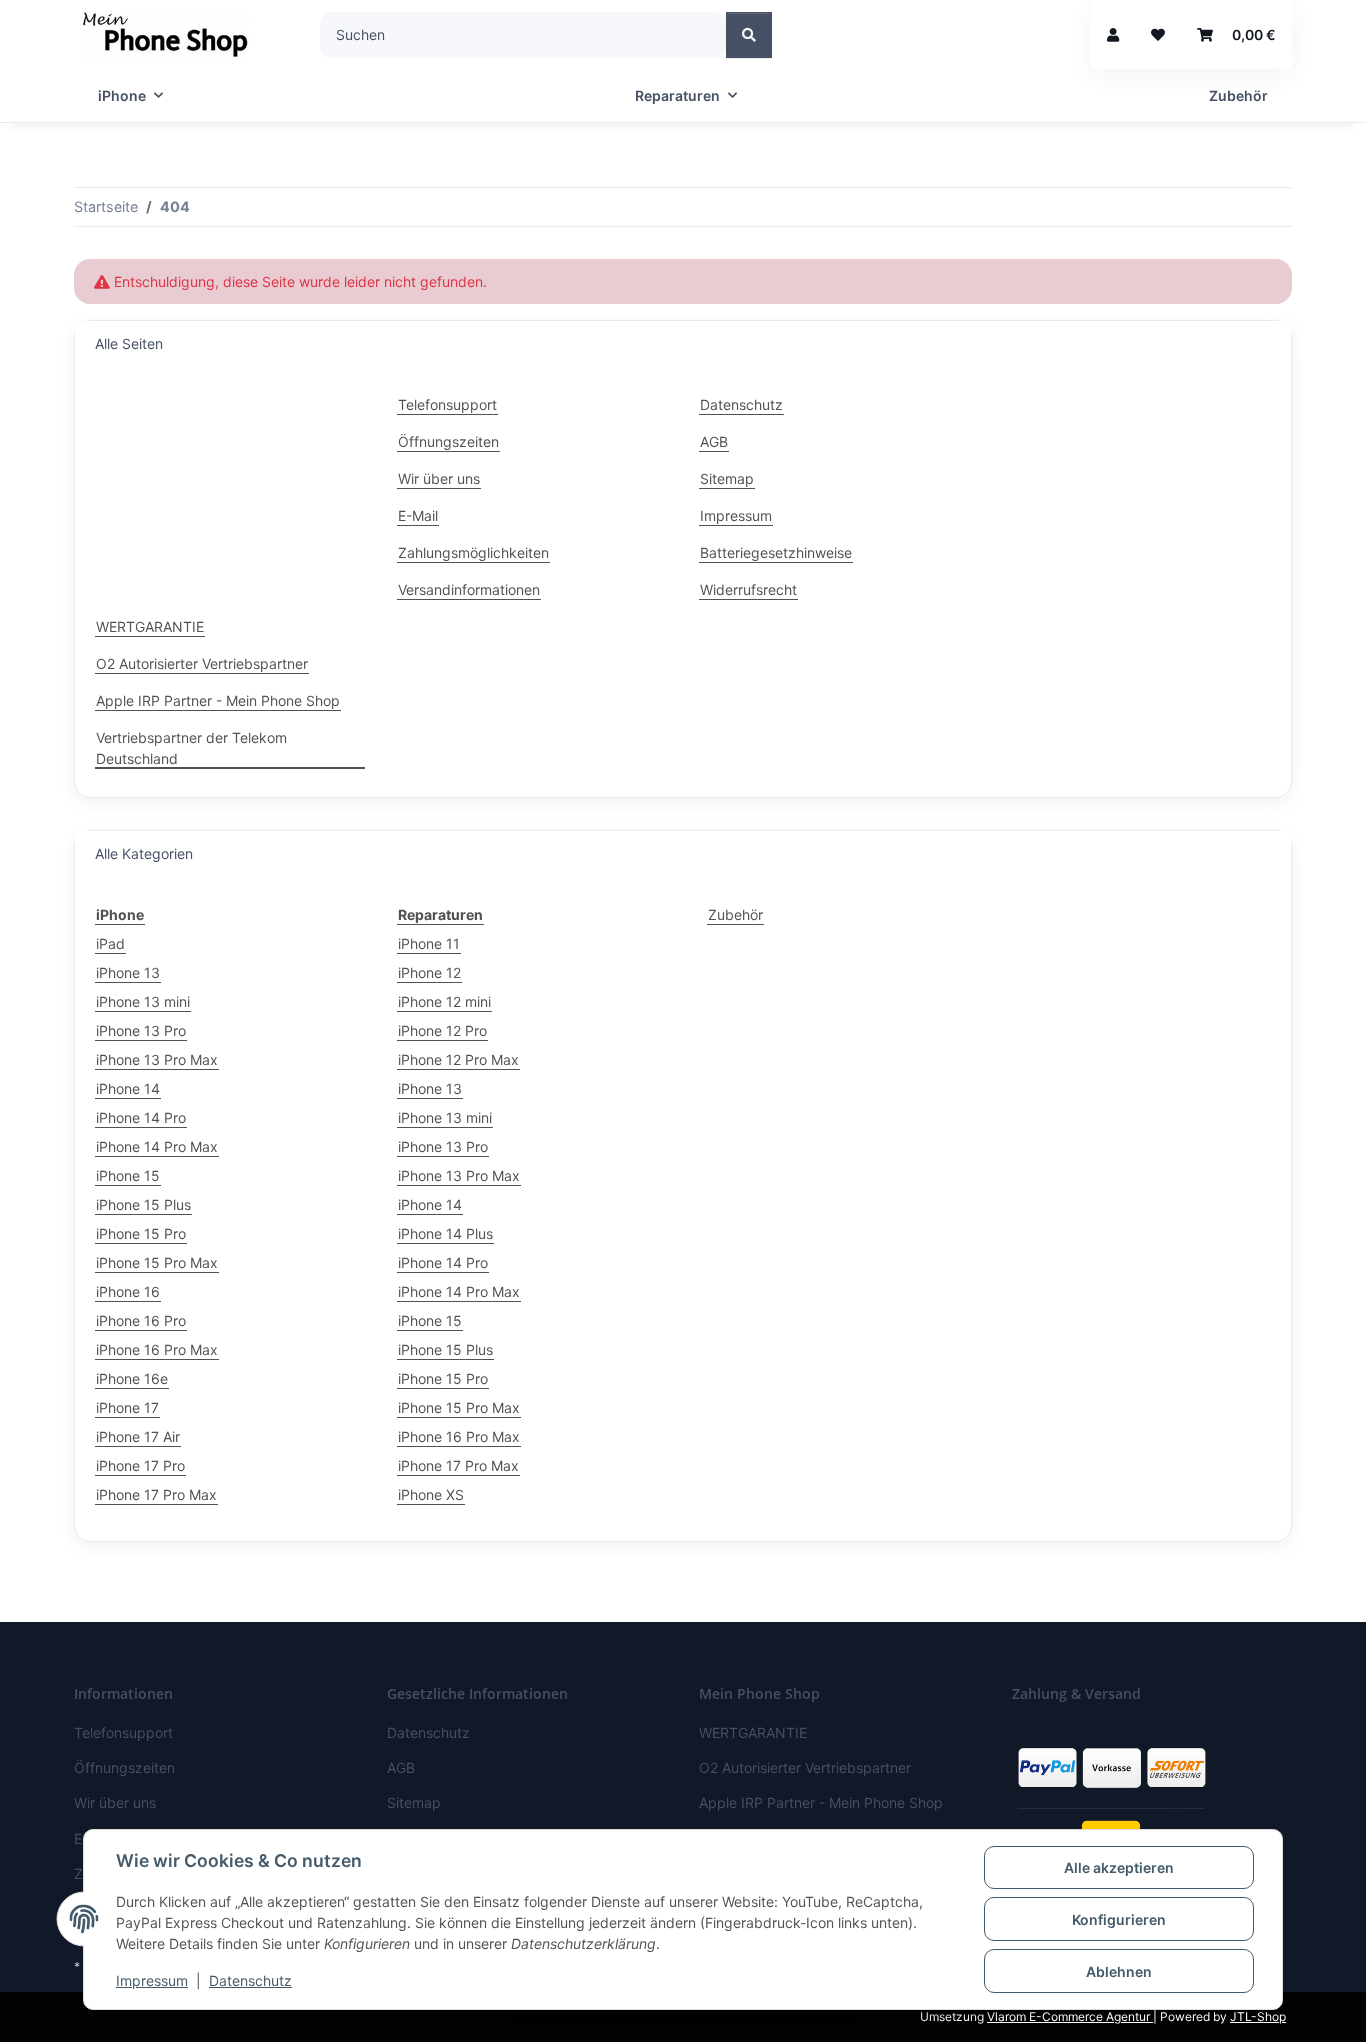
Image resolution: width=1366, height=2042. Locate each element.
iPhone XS (431, 1494)
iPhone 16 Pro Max (157, 1349)
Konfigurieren (1119, 1919)
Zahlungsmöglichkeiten (473, 552)
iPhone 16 (128, 1291)
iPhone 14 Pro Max (157, 1146)
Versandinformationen (469, 589)
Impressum (152, 1980)
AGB (714, 441)
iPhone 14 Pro (141, 1117)
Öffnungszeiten (448, 441)
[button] (1113, 34)
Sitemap (727, 478)
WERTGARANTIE (150, 626)
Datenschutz (250, 1980)
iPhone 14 (128, 1088)
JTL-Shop (1258, 2016)
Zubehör (735, 914)
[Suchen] (749, 35)
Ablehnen (1119, 1971)
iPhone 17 (127, 1407)
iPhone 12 (429, 972)
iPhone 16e (132, 1378)
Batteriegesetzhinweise (776, 552)
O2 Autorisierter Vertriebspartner (202, 663)
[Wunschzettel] (1158, 34)
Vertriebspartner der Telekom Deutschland (191, 748)
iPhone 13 (128, 972)
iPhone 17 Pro (140, 1465)
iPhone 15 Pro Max (157, 1262)
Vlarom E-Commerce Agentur (1070, 2016)
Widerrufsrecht (748, 589)
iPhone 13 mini (143, 1001)
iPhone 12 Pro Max (458, 1059)
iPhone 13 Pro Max (157, 1059)
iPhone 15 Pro (141, 1233)
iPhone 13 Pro (141, 1030)
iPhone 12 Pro (442, 1030)
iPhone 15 (128, 1175)
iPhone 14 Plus (445, 1233)
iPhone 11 (429, 943)
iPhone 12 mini (444, 1001)
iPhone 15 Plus (143, 1204)
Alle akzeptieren (1119, 1867)
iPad (110, 943)
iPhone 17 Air (138, 1436)
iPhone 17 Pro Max (156, 1494)
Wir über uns (439, 478)
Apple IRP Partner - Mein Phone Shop (218, 700)
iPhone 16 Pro (141, 1320)
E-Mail (418, 515)
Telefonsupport (447, 404)
